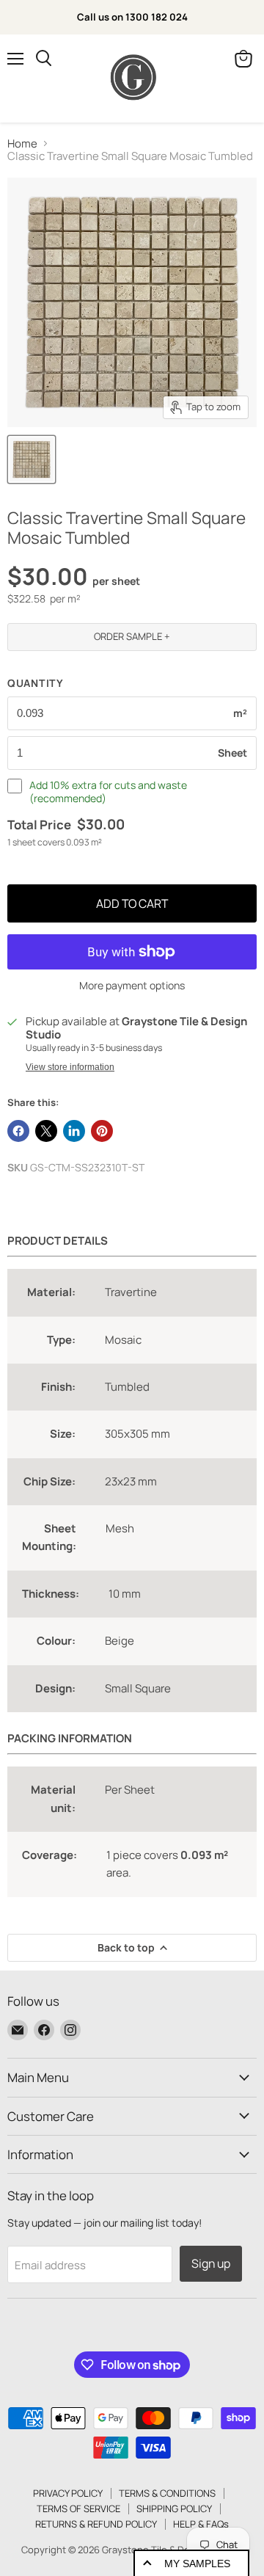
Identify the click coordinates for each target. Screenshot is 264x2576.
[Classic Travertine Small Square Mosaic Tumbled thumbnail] (32, 459)
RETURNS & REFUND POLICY (96, 2524)
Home (22, 143)
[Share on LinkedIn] (74, 1131)
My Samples (197, 2564)
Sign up (211, 2263)
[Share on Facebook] (18, 1131)
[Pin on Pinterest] (102, 1131)
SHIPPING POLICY (174, 2508)
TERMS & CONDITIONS (167, 2493)
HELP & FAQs (201, 2524)
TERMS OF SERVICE (78, 2508)
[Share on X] (46, 1131)
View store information (70, 1067)
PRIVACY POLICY (68, 2493)
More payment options (132, 986)
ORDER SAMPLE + (132, 636)
